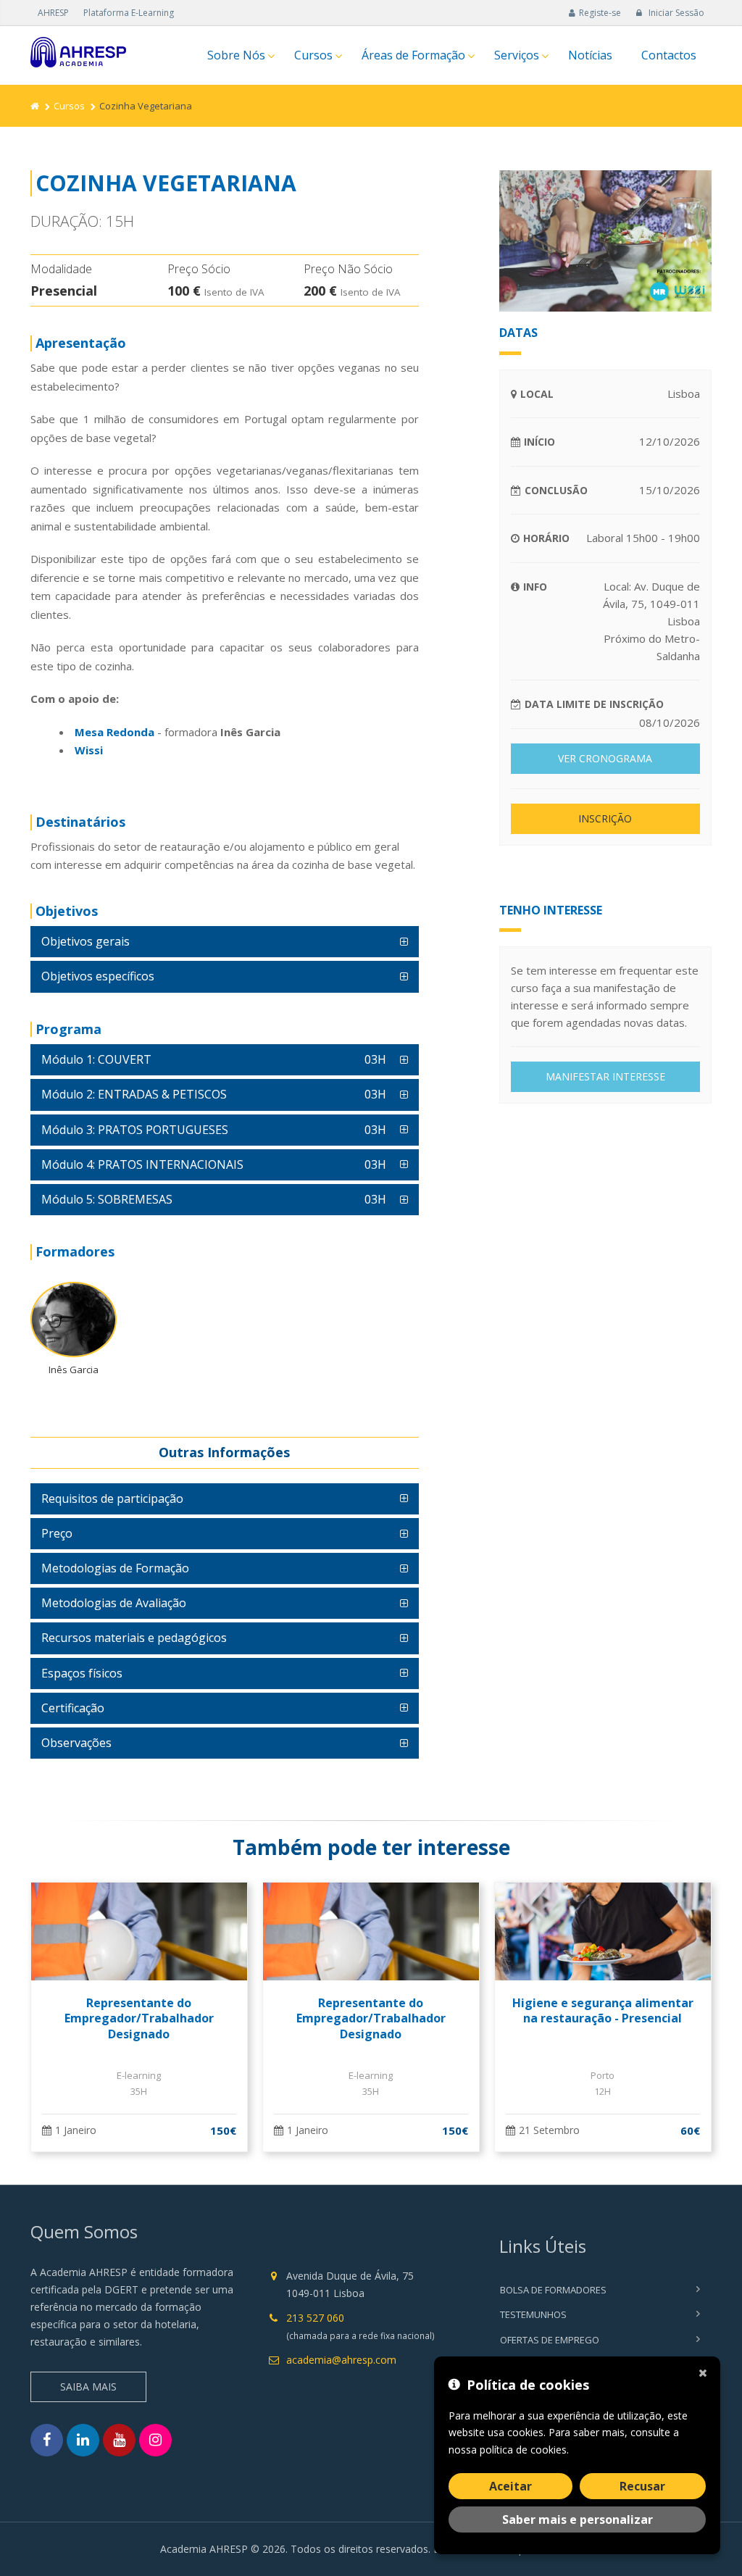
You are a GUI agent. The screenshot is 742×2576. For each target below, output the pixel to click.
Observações (76, 1743)
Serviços (517, 55)
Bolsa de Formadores (553, 2290)
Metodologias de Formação (115, 1568)
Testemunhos (533, 2314)
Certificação (73, 1708)
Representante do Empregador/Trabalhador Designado (139, 2018)
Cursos (313, 55)
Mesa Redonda (114, 732)
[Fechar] (706, 2371)
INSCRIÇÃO (605, 818)
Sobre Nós (236, 55)
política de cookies (523, 2450)
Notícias (590, 55)
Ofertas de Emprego (550, 2340)
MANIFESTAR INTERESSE (605, 1076)
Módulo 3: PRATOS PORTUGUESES (214, 1130)
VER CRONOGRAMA (605, 758)
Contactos (669, 55)
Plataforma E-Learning (129, 13)
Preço (57, 1533)
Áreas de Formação (413, 55)
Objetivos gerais (86, 941)
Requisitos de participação (112, 1499)
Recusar (642, 2486)
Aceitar (510, 2486)
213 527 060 (315, 2318)
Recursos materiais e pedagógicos (134, 1638)
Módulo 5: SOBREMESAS (214, 1199)
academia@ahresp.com (341, 2360)
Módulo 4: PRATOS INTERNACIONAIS (214, 1164)
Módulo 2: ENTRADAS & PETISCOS (214, 1094)
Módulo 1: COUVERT (214, 1059)
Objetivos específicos (98, 976)
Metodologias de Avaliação (114, 1603)
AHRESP (53, 13)
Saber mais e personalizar (578, 2519)
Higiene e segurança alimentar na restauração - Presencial (603, 2011)
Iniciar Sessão (675, 13)
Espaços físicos (82, 1673)
